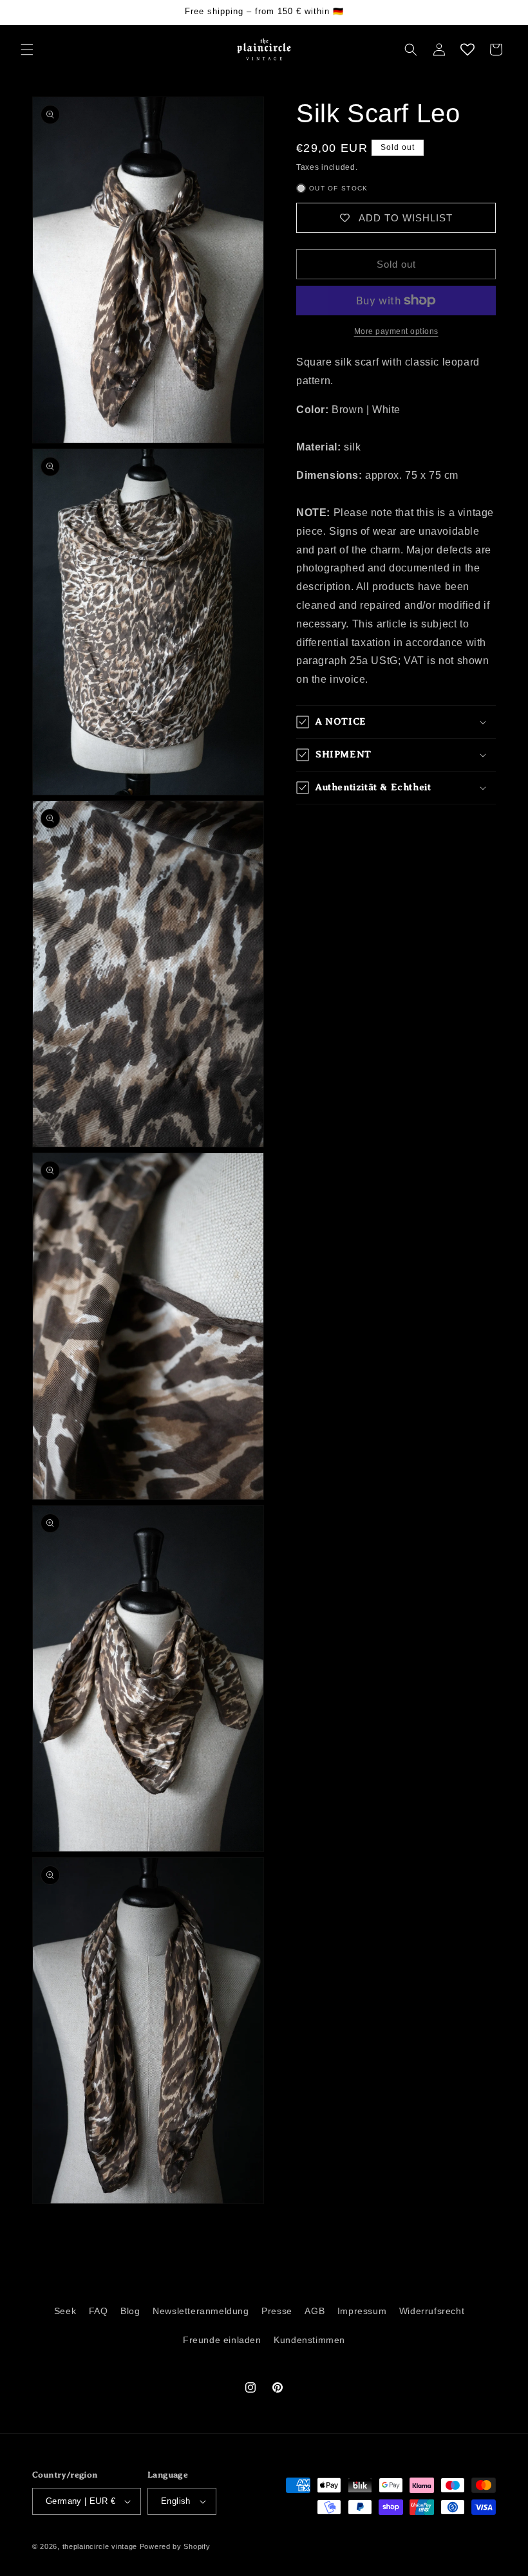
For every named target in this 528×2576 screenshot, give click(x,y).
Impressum (362, 2311)
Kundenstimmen (309, 2340)
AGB (315, 2311)
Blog (130, 2311)
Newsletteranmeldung (201, 2311)
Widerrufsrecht (432, 2311)
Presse (277, 2311)
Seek (65, 2311)
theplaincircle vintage (100, 2546)
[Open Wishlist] (467, 50)
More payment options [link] (396, 331)
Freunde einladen (222, 2340)
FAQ (99, 2311)
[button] (27, 50)
